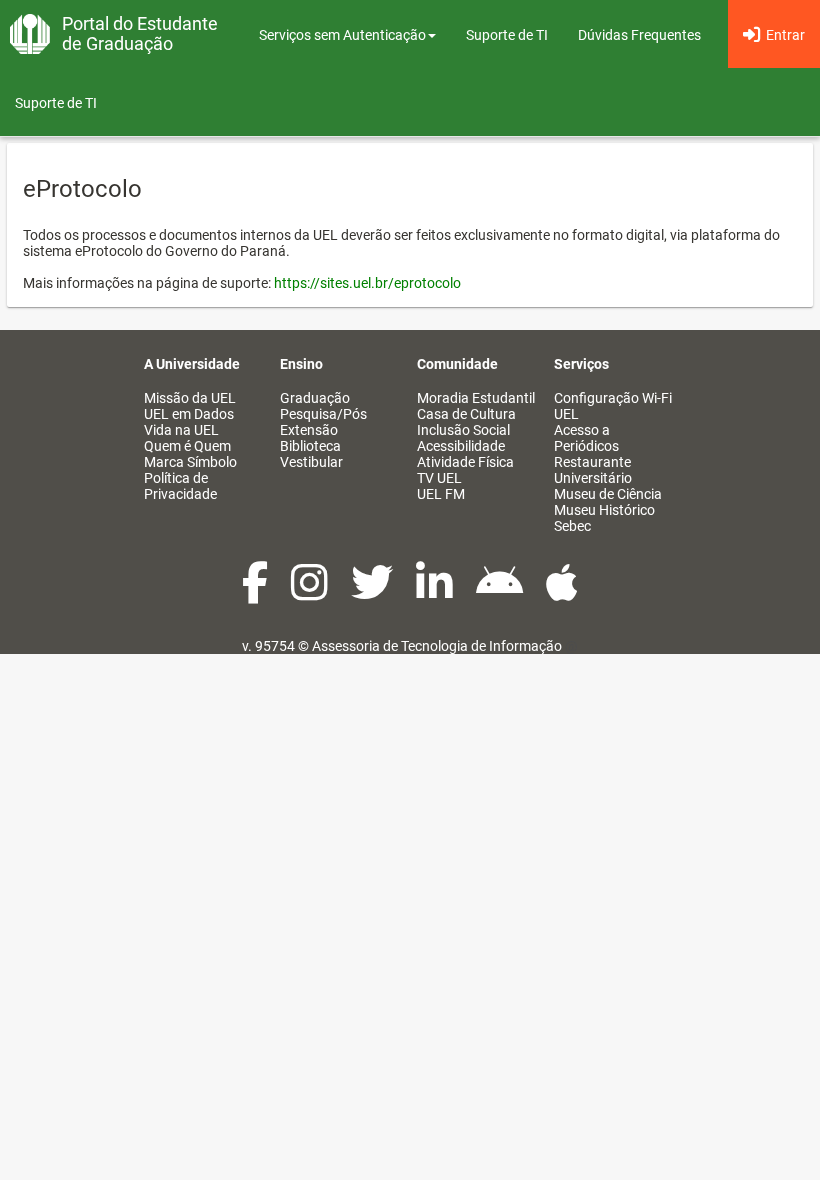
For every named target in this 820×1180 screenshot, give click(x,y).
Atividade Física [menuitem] (465, 462)
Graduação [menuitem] (315, 398)
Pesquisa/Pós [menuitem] (323, 414)
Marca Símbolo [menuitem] (190, 462)
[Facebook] (256, 593)
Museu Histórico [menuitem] (604, 510)
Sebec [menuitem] (572, 526)
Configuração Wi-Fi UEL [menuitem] (613, 406)
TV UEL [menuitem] (439, 478)
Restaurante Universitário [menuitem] (593, 470)
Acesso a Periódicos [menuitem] (586, 438)
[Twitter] (373, 593)
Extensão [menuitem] (309, 430)
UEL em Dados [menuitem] (189, 414)
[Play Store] (501, 593)
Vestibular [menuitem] (311, 462)
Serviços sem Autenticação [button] (342, 35)
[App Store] (562, 593)
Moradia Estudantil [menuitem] (476, 398)
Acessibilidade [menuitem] (461, 446)
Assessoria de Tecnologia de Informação (437, 646)
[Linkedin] (436, 593)
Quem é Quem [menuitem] (187, 446)
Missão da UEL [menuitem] (190, 398)
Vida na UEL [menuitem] (181, 430)
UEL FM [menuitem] (441, 494)
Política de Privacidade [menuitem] (180, 486)
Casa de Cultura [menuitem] (466, 414)
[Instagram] (311, 593)
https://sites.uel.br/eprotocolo (367, 283)
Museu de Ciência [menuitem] (608, 494)
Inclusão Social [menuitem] (463, 430)
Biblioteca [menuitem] (310, 446)
